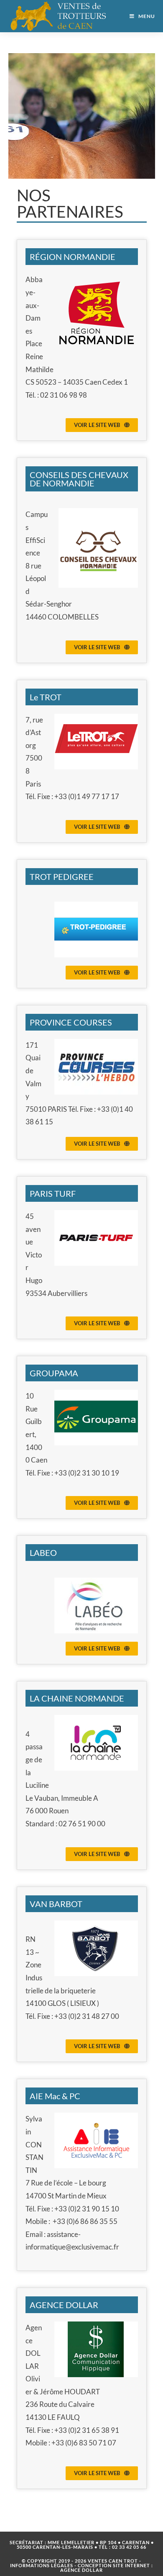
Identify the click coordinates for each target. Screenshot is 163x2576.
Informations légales (42, 2565)
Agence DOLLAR (81, 2570)
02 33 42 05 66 (129, 2547)
